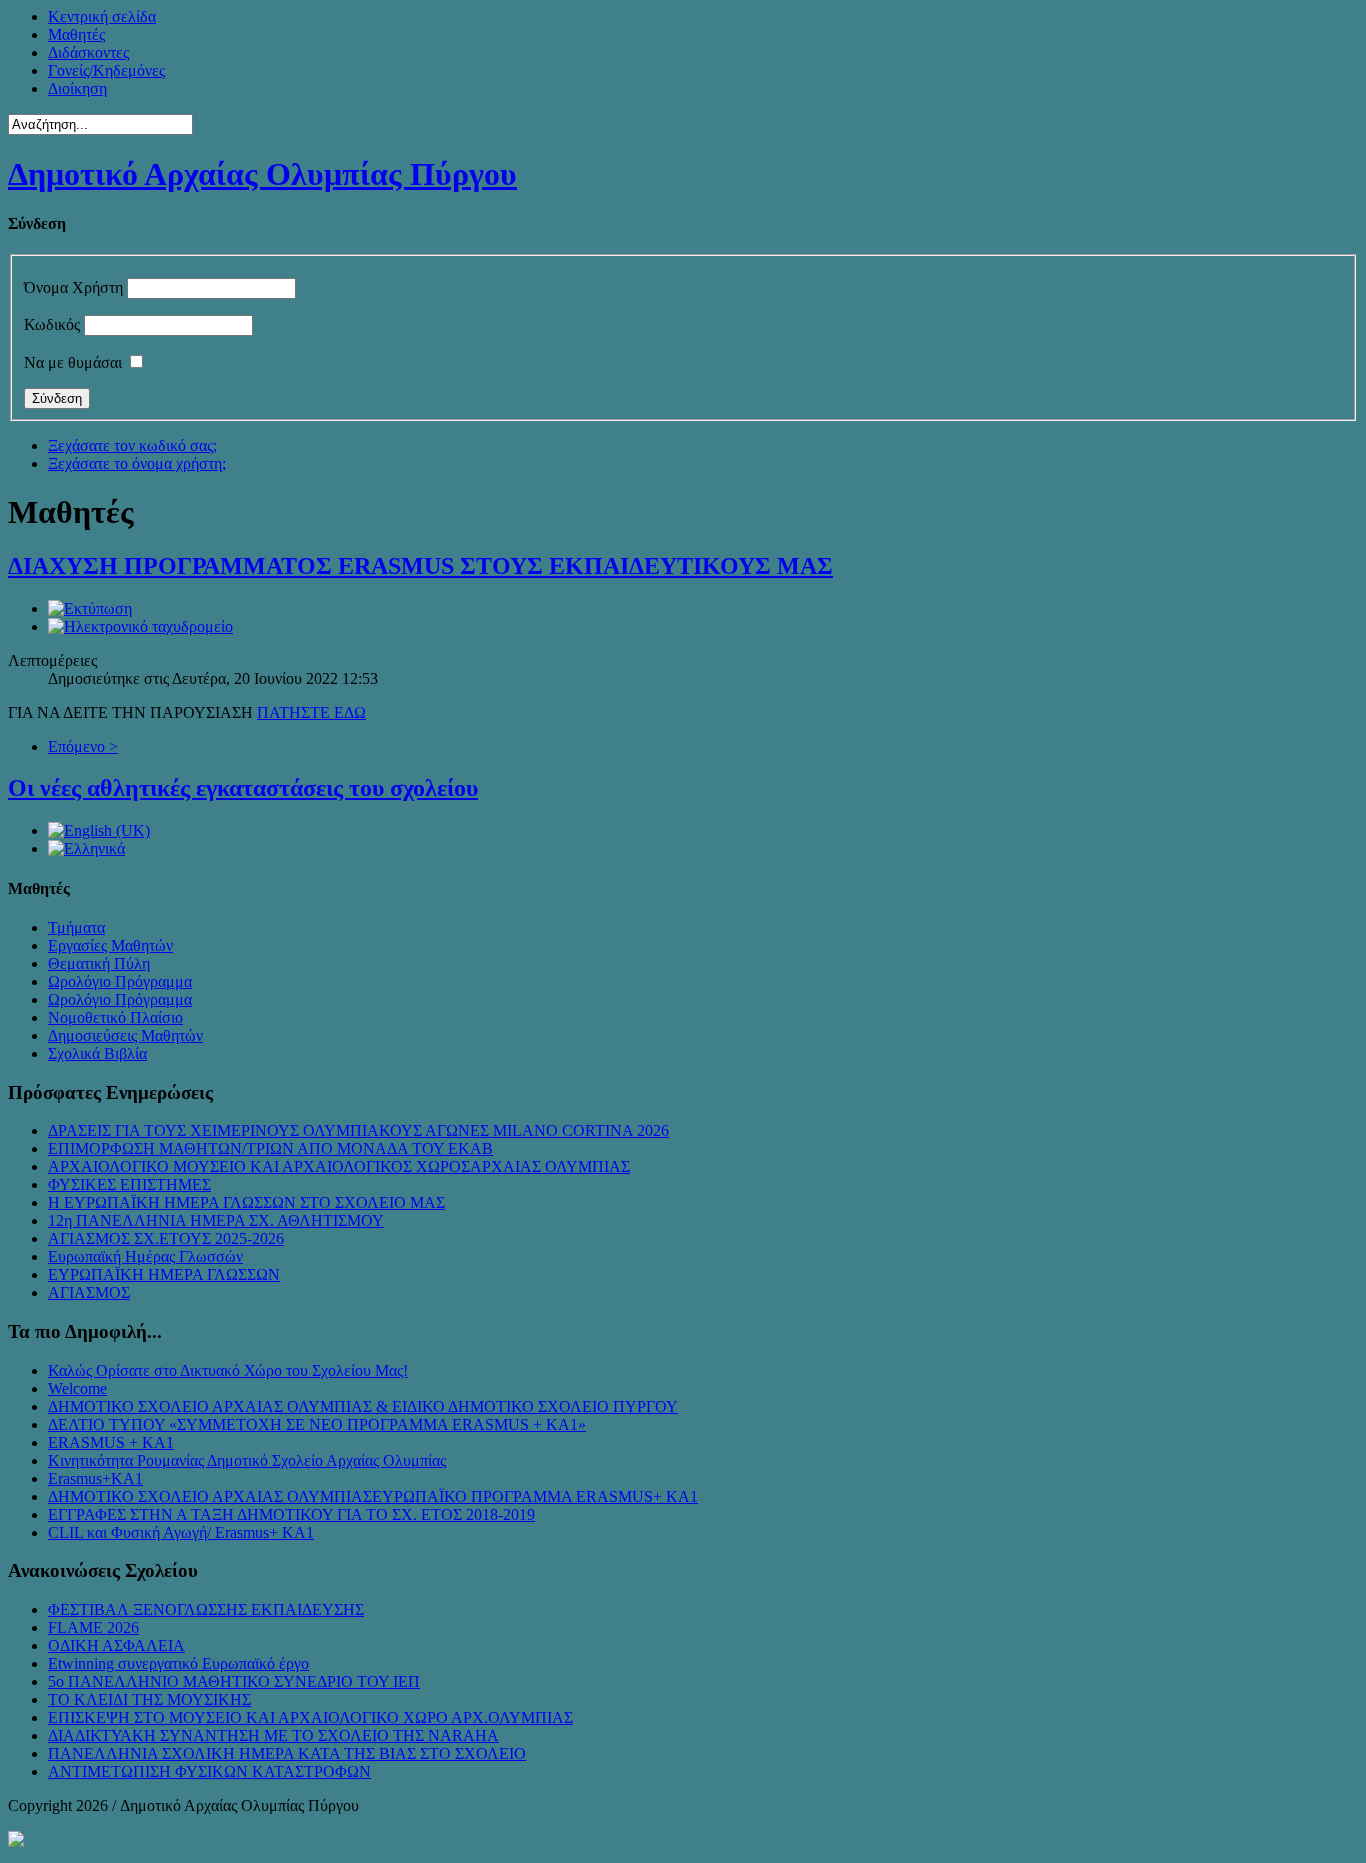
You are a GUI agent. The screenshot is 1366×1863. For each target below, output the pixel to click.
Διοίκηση (77, 88)
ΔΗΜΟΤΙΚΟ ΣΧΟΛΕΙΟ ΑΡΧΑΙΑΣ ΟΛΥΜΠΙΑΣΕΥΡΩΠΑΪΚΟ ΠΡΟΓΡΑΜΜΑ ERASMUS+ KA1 (373, 1496)
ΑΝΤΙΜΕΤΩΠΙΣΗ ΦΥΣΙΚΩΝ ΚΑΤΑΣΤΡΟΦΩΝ (209, 1771)
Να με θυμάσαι (73, 362)
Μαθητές (76, 34)
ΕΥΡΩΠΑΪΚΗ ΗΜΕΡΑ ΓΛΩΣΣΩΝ (164, 1274)
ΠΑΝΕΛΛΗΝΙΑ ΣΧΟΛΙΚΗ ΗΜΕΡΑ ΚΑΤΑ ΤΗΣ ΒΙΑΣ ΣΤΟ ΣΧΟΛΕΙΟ (287, 1753)
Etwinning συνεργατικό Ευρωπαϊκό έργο (178, 1663)
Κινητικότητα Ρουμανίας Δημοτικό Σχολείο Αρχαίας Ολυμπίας (247, 1460)
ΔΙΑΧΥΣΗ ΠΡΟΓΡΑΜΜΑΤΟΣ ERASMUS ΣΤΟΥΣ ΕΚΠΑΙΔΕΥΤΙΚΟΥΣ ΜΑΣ (420, 566)
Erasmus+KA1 (95, 1478)
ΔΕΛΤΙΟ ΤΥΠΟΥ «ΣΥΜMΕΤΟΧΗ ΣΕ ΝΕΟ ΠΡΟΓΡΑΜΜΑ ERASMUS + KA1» (317, 1424)
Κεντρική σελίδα (102, 16)
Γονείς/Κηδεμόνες (106, 70)
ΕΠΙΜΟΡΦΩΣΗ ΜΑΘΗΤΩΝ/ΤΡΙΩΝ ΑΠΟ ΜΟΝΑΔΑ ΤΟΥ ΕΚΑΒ (270, 1148)
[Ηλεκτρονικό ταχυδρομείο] (140, 626)
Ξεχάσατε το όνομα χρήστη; (137, 463)
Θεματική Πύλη (99, 963)
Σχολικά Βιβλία (97, 1053)
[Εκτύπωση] (90, 608)
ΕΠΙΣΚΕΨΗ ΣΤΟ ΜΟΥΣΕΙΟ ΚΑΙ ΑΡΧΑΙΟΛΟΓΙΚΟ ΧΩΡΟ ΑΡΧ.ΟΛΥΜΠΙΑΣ (310, 1717)
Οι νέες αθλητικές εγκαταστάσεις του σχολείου (243, 788)
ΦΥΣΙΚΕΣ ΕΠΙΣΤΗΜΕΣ (129, 1184)
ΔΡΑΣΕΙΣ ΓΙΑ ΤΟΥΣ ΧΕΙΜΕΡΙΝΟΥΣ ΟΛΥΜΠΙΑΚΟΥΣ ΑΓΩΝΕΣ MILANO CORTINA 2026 (358, 1130)
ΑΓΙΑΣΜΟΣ (89, 1292)
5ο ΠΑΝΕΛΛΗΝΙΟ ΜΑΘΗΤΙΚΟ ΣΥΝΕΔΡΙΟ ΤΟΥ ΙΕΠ (234, 1681)
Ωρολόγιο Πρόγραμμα (120, 981)
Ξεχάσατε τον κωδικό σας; (132, 445)
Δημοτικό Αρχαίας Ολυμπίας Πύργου (262, 174)
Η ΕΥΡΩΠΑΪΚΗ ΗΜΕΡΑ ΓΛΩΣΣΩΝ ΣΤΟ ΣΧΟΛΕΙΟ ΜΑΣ (246, 1202)
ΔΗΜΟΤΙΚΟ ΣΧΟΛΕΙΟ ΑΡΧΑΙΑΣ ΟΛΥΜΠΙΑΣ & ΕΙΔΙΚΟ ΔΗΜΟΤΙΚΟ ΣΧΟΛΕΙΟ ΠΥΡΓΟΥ (363, 1406)
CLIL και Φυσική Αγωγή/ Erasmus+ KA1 (181, 1532)
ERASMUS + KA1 (111, 1442)
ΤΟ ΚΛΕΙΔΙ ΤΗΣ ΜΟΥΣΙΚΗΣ (149, 1699)
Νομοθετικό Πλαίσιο (115, 1017)
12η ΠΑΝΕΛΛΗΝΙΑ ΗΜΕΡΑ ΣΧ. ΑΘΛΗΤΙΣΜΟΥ (216, 1220)
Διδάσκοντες (88, 52)
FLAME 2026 (93, 1627)
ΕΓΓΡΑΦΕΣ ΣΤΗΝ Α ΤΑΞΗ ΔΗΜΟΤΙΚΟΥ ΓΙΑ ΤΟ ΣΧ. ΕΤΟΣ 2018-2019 (291, 1514)
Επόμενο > (83, 746)
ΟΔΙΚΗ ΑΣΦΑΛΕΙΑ (116, 1645)
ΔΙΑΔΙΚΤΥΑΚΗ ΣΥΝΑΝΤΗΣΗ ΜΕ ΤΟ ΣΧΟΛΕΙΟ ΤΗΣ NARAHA (273, 1735)
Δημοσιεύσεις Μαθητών (125, 1035)
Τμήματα (76, 927)
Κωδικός (52, 324)
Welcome (77, 1388)
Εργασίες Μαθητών (110, 945)
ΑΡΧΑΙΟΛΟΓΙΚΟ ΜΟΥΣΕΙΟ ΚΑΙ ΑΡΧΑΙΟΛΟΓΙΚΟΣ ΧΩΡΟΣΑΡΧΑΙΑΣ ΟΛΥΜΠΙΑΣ (339, 1166)
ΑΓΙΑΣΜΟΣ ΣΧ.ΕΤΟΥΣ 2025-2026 (166, 1238)
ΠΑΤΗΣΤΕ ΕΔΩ (311, 712)
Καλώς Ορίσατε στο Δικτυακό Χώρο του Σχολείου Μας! (228, 1370)
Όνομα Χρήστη (73, 287)
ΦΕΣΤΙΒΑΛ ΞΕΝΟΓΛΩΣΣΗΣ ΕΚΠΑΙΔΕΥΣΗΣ (206, 1609)
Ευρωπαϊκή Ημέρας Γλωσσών (145, 1256)
